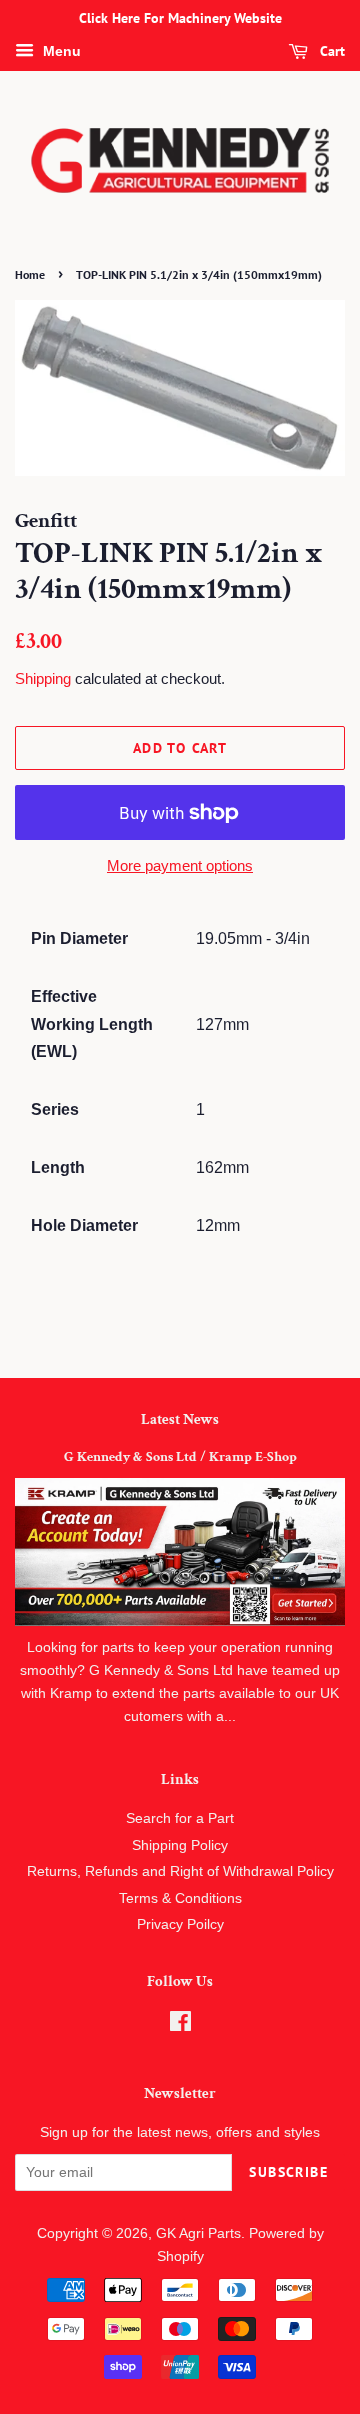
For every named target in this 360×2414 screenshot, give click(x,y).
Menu (60, 51)
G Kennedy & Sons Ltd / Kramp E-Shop (180, 1457)
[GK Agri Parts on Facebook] (180, 2025)
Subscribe (288, 2172)
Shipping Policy (180, 1845)
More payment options (180, 865)
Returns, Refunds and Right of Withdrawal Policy (180, 1871)
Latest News (180, 1419)
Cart (330, 51)
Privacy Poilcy (180, 1924)
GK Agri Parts (198, 2233)
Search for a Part (180, 1818)
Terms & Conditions (180, 1898)
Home (30, 274)
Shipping (43, 678)
